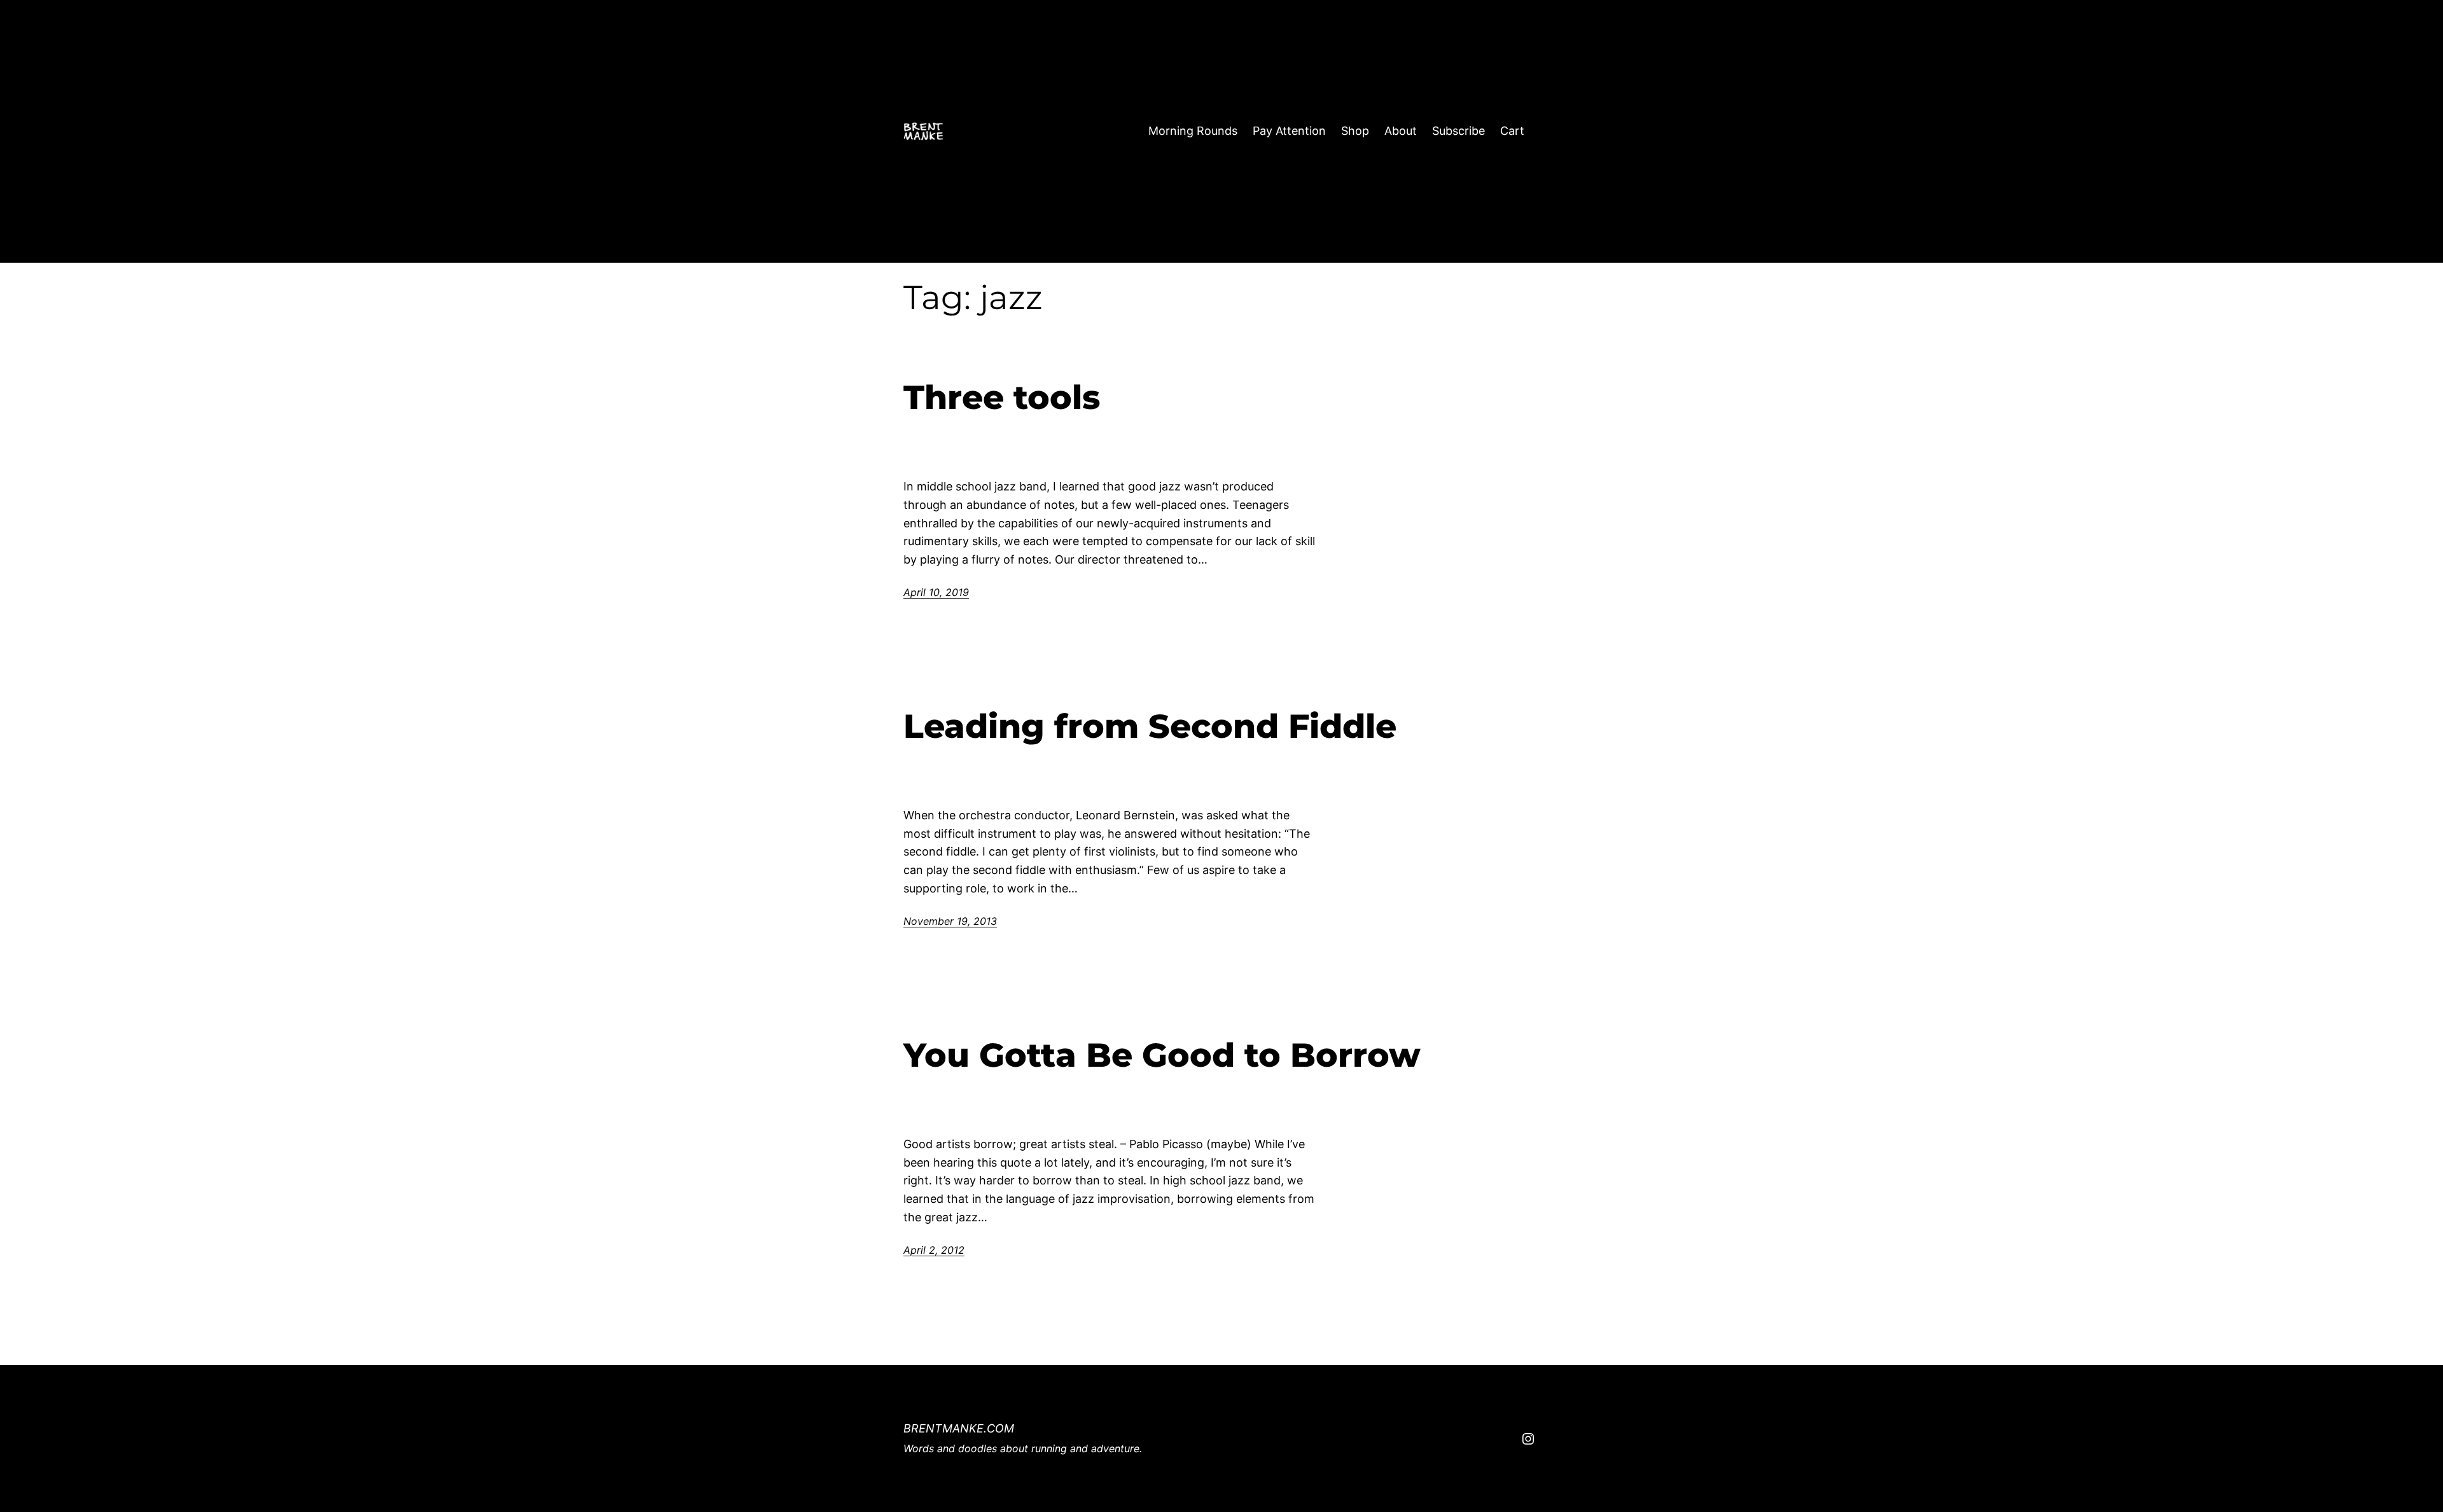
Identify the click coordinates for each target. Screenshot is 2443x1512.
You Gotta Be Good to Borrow (1162, 1055)
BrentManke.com (959, 1428)
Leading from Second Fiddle (1150, 726)
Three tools (1002, 398)
